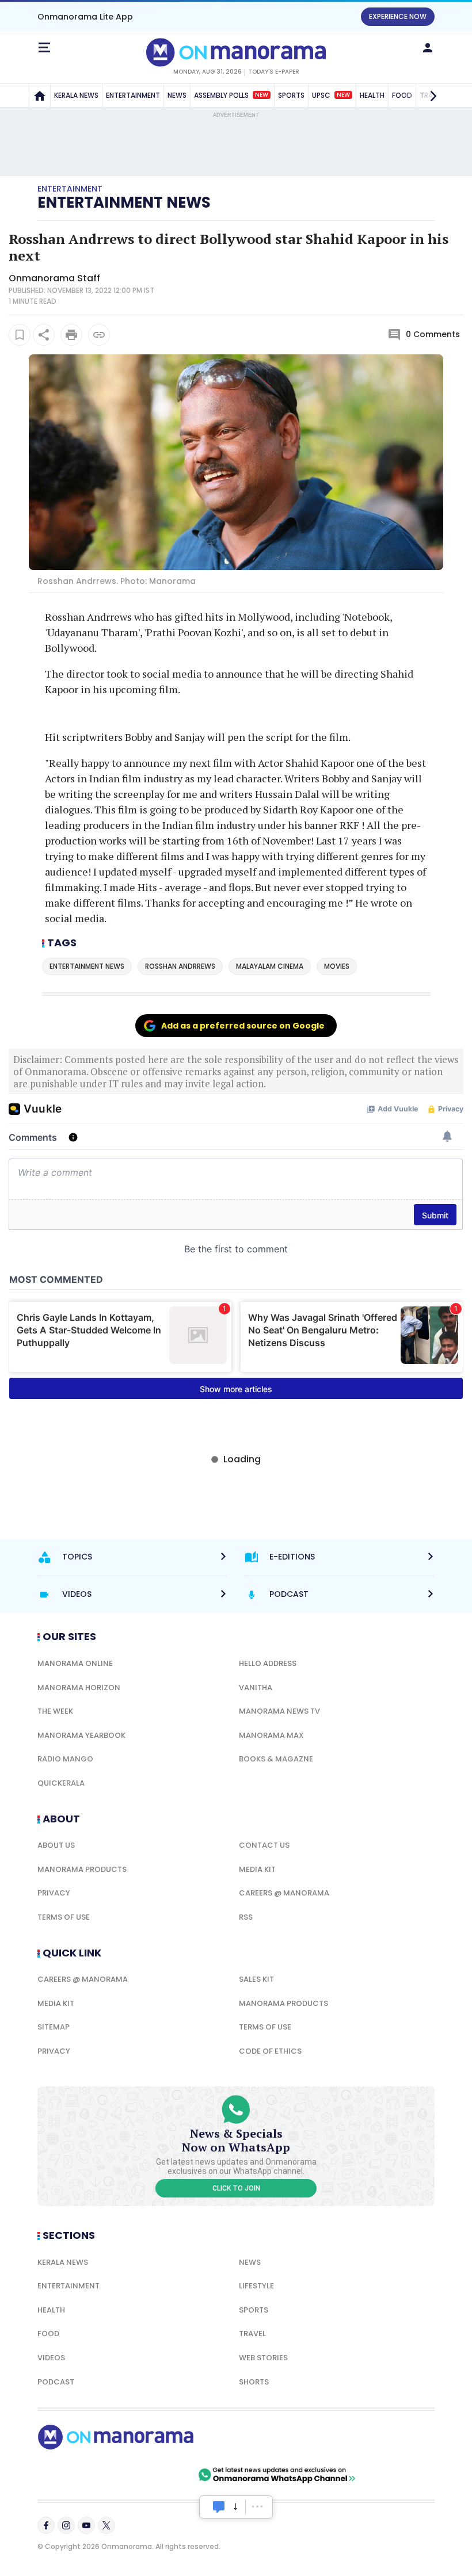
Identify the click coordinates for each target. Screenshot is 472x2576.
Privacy (54, 1893)
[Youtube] (86, 2525)
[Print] (71, 335)
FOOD (48, 2334)
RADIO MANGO (65, 1759)
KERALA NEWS (76, 95)
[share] (44, 335)
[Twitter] (106, 2525)
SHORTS (254, 2382)
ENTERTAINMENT (133, 95)
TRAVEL (252, 2334)
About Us (56, 1845)
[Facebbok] (46, 2525)
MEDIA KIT (257, 1869)
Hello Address (268, 1663)
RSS (246, 1917)
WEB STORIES (263, 2358)
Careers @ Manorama (284, 1893)
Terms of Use (64, 1917)
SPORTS (291, 95)
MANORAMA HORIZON (79, 1688)
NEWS (177, 95)
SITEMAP (54, 2027)
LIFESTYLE (256, 2286)
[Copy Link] (99, 335)
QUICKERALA (61, 1783)
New (262, 95)
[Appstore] (155, 2475)
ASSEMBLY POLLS (231, 95)
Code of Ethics (270, 2051)
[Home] (40, 95)
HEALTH (372, 95)
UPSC (331, 95)
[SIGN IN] (428, 48)
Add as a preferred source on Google (243, 1026)
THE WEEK (55, 1711)
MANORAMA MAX (271, 1735)
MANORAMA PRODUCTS (82, 1869)
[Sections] (44, 48)
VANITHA (256, 1688)
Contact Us (264, 1845)
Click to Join (236, 2188)
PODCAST (56, 2382)
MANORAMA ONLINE (75, 1663)
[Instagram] (66, 2525)
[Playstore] (75, 2475)
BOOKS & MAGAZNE (276, 1759)
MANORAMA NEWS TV (279, 1711)
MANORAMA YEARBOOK (81, 1735)
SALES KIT (256, 1979)
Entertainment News (124, 202)
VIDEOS (51, 2358)
